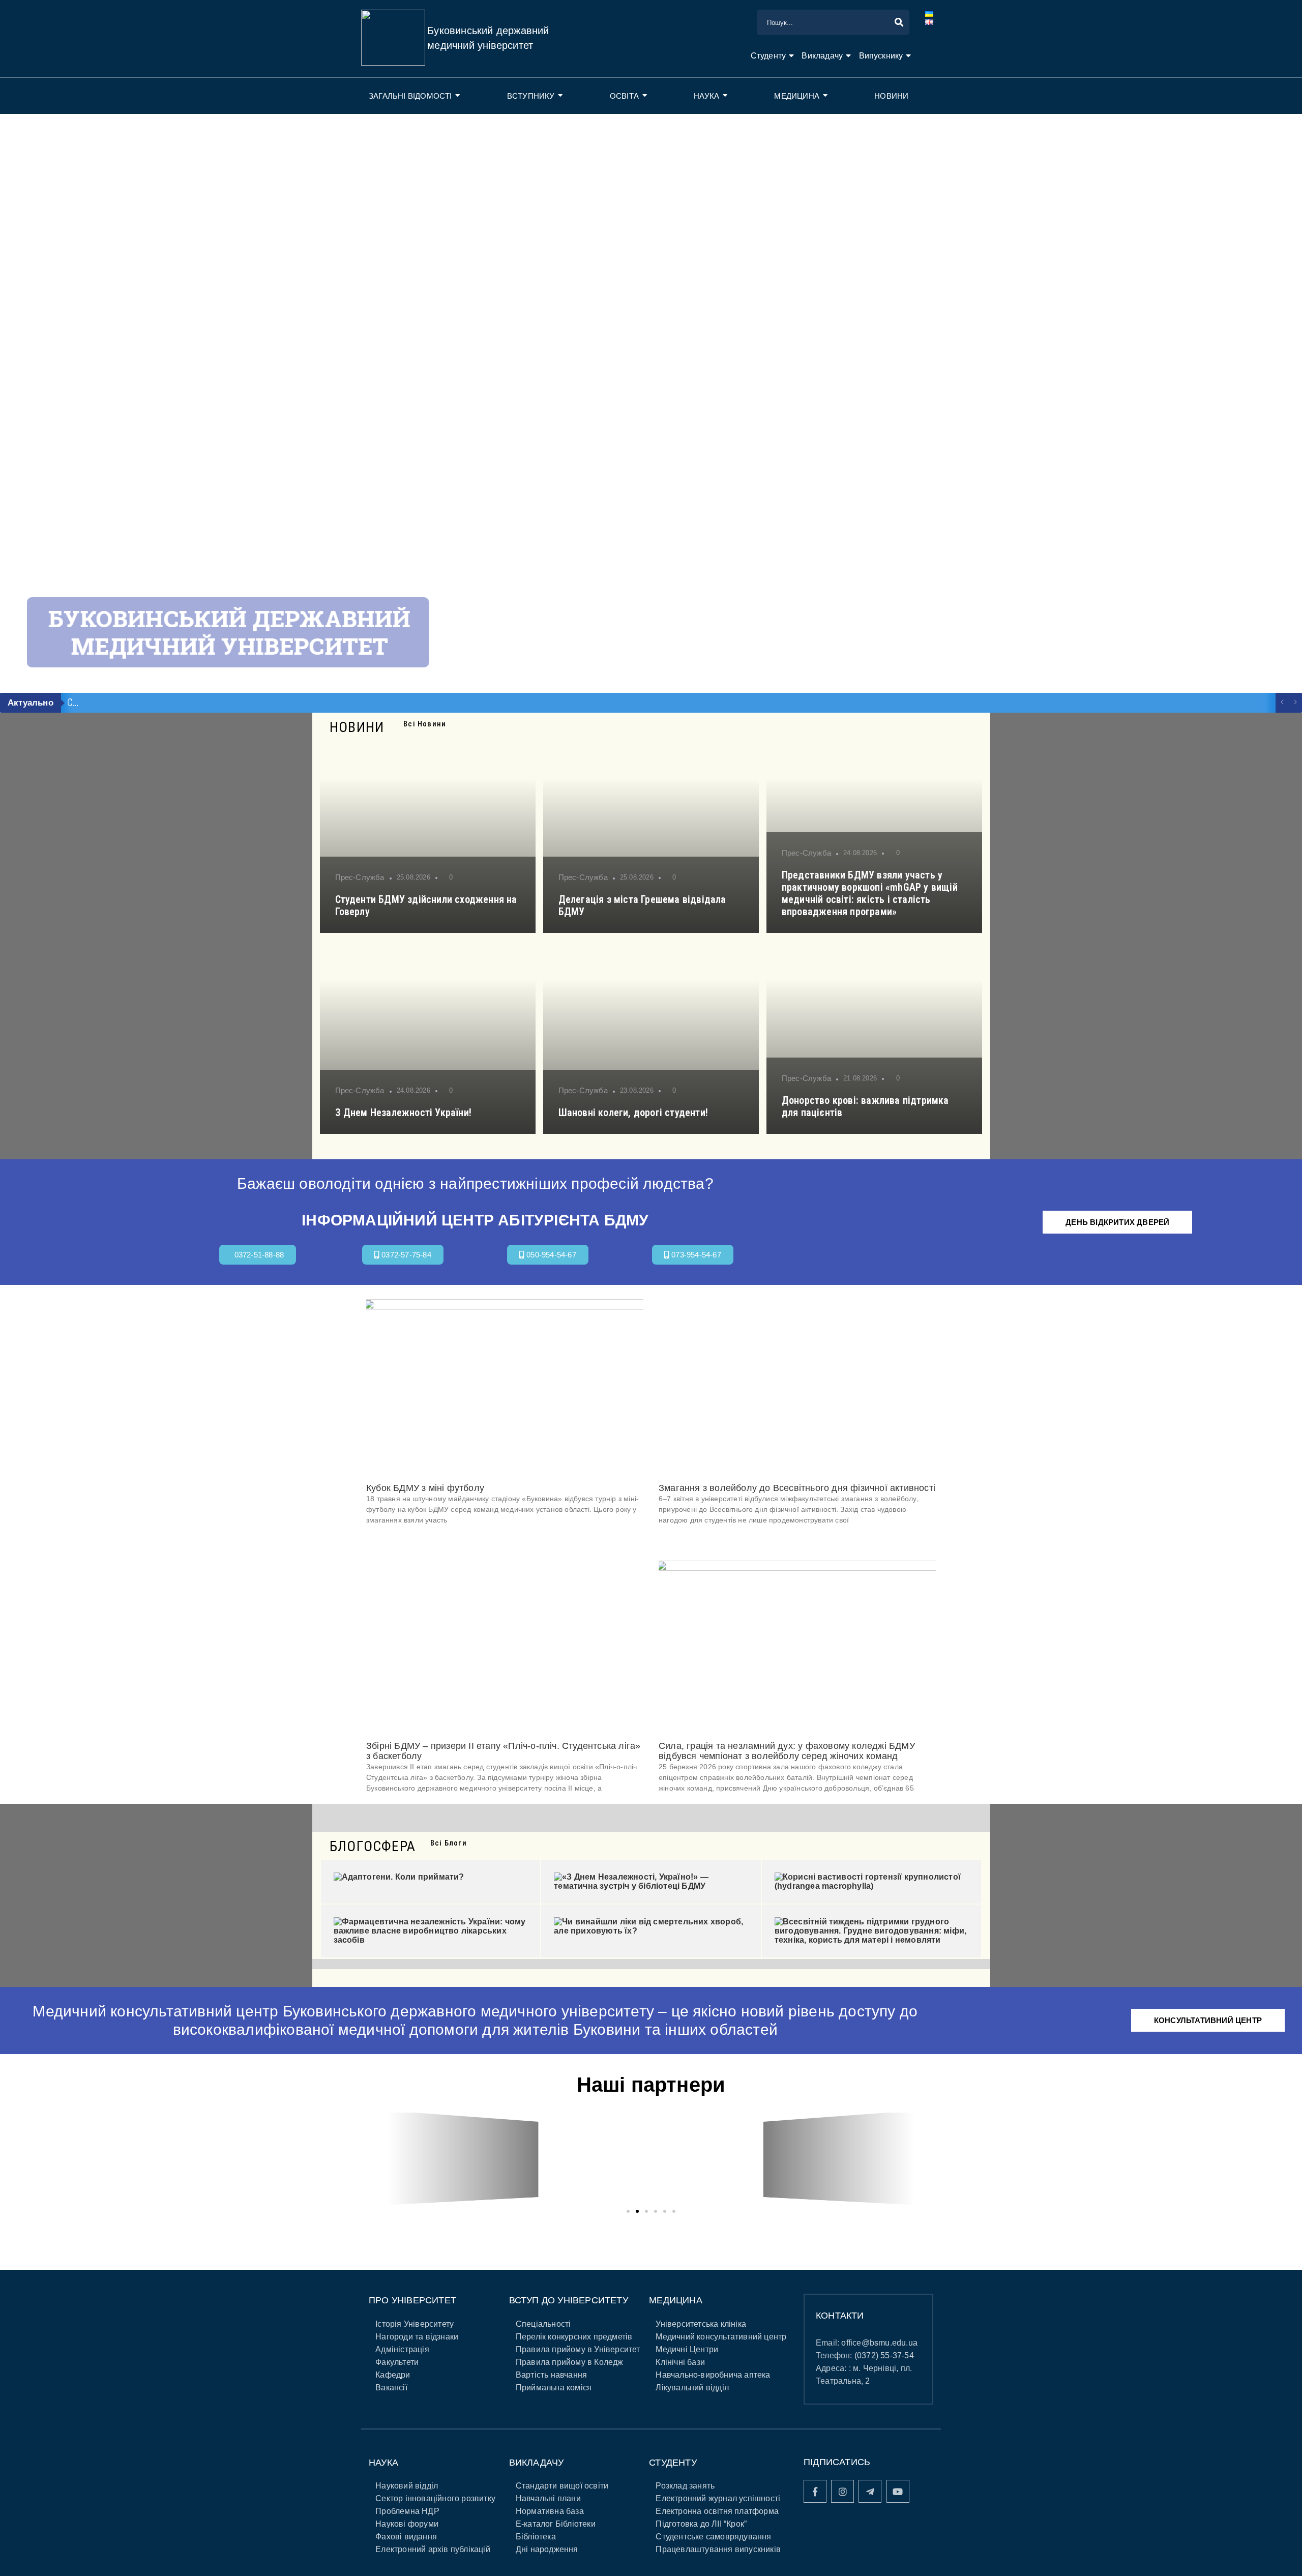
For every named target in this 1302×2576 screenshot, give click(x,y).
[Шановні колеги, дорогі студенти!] (651, 1037)
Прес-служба (360, 877)
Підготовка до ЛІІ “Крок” (701, 2524)
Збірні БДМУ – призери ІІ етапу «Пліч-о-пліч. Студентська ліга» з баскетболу (503, 1751)
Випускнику (881, 56)
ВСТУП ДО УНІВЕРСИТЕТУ (569, 2300)
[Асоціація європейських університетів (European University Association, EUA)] (839, 2158)
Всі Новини (425, 724)
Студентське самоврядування (713, 2537)
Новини (891, 96)
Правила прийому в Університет (578, 2349)
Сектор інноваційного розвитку (435, 2498)
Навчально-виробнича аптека (713, 2375)
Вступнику (531, 96)
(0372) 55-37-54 (884, 2355)
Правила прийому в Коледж (570, 2362)
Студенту (768, 56)
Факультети (397, 2362)
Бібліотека (536, 2537)
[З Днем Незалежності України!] (428, 1037)
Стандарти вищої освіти (562, 2486)
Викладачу (822, 56)
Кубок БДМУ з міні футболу (425, 1488)
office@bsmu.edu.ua (879, 2343)
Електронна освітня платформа (717, 2511)
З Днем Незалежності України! (404, 1113)
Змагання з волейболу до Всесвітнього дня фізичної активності (797, 1488)
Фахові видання (406, 2537)
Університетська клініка (701, 2324)
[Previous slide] (28, 403)
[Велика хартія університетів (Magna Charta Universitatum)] (651, 2158)
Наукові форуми (407, 2524)
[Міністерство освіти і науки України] (463, 2158)
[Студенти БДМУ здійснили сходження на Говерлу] (428, 836)
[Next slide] (1274, 403)
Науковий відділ (407, 2486)
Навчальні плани (548, 2498)
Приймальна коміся (554, 2388)
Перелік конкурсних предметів (574, 2337)
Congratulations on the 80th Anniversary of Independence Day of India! (211, 702)
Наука (706, 96)
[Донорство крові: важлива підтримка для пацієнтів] (874, 1037)
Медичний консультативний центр (721, 2337)
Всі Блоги (449, 1843)
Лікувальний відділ (692, 2388)
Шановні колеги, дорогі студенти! (633, 1113)
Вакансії (391, 2388)
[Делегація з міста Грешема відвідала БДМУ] (651, 836)
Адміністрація (402, 2349)
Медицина (797, 96)
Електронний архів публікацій (433, 2549)
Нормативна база (550, 2511)
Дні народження (547, 2549)
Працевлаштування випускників (718, 2549)
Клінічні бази (680, 2362)
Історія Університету (415, 2324)
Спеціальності (543, 2324)
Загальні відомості (410, 96)
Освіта (624, 96)
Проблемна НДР (407, 2511)
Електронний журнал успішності (718, 2498)
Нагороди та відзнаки (417, 2337)
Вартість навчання (551, 2375)
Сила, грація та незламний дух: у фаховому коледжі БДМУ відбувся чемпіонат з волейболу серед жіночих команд (787, 1751)
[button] (370, 2158)
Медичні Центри (687, 2349)
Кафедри (393, 2375)
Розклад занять (685, 2486)
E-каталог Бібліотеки (556, 2524)
